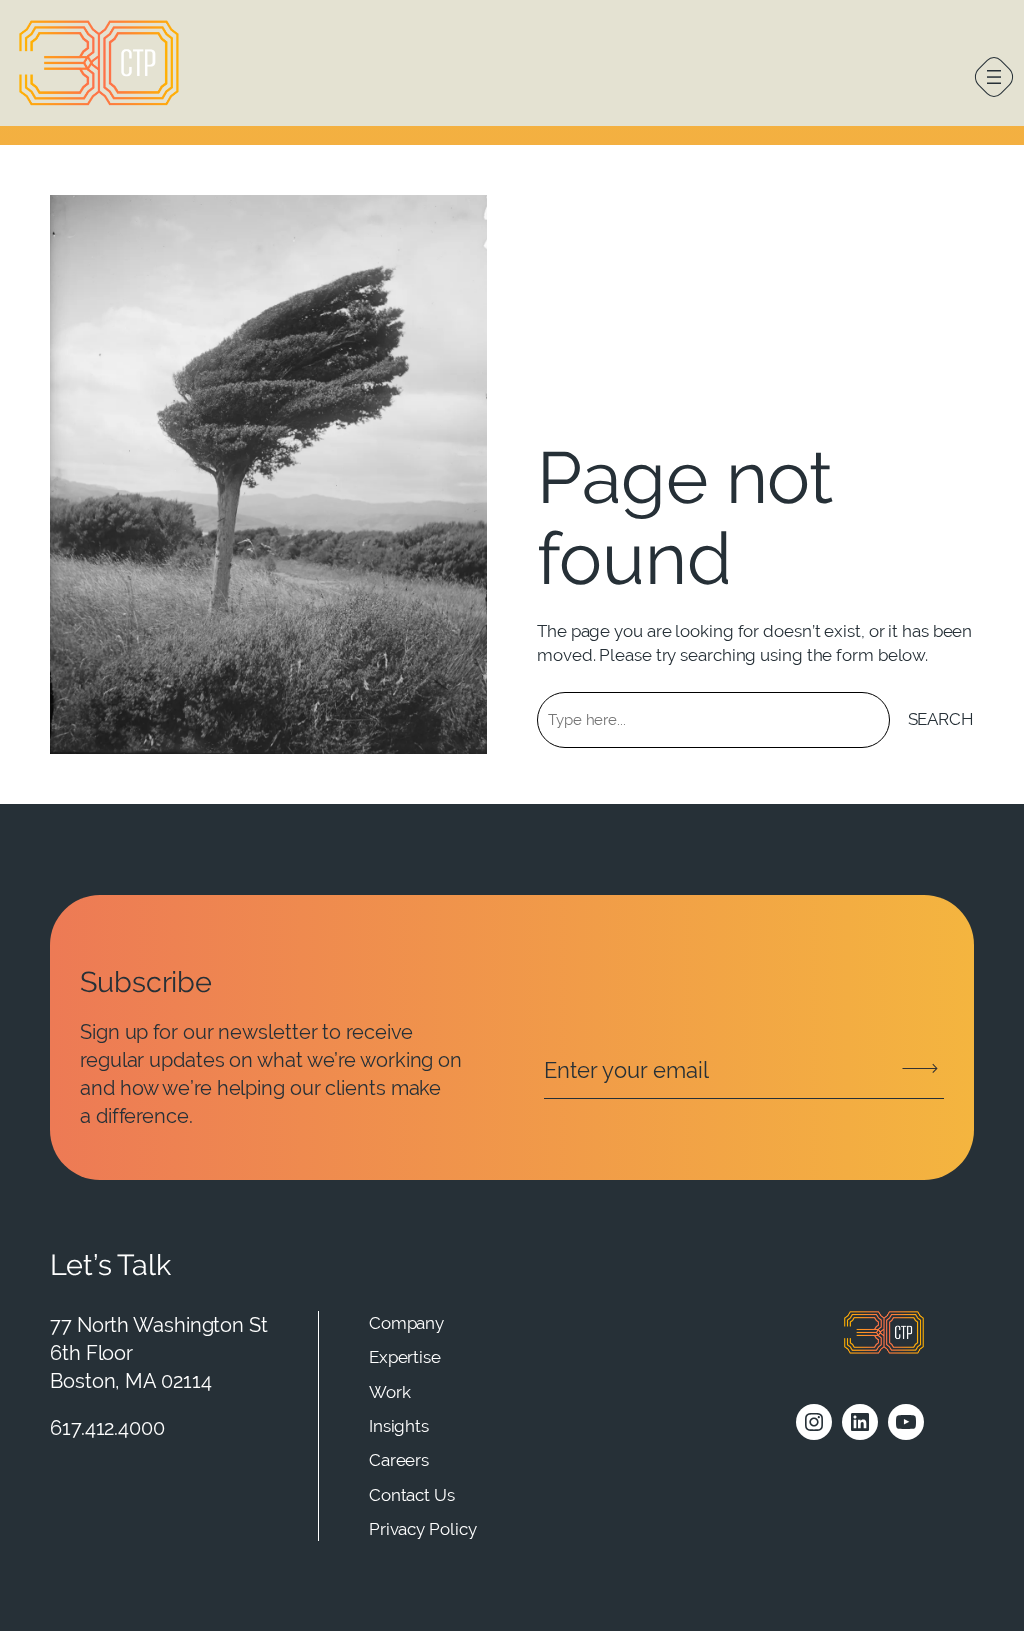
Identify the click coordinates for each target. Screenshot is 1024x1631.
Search (941, 719)
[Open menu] (994, 77)
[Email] (744, 1071)
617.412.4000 (107, 1427)
